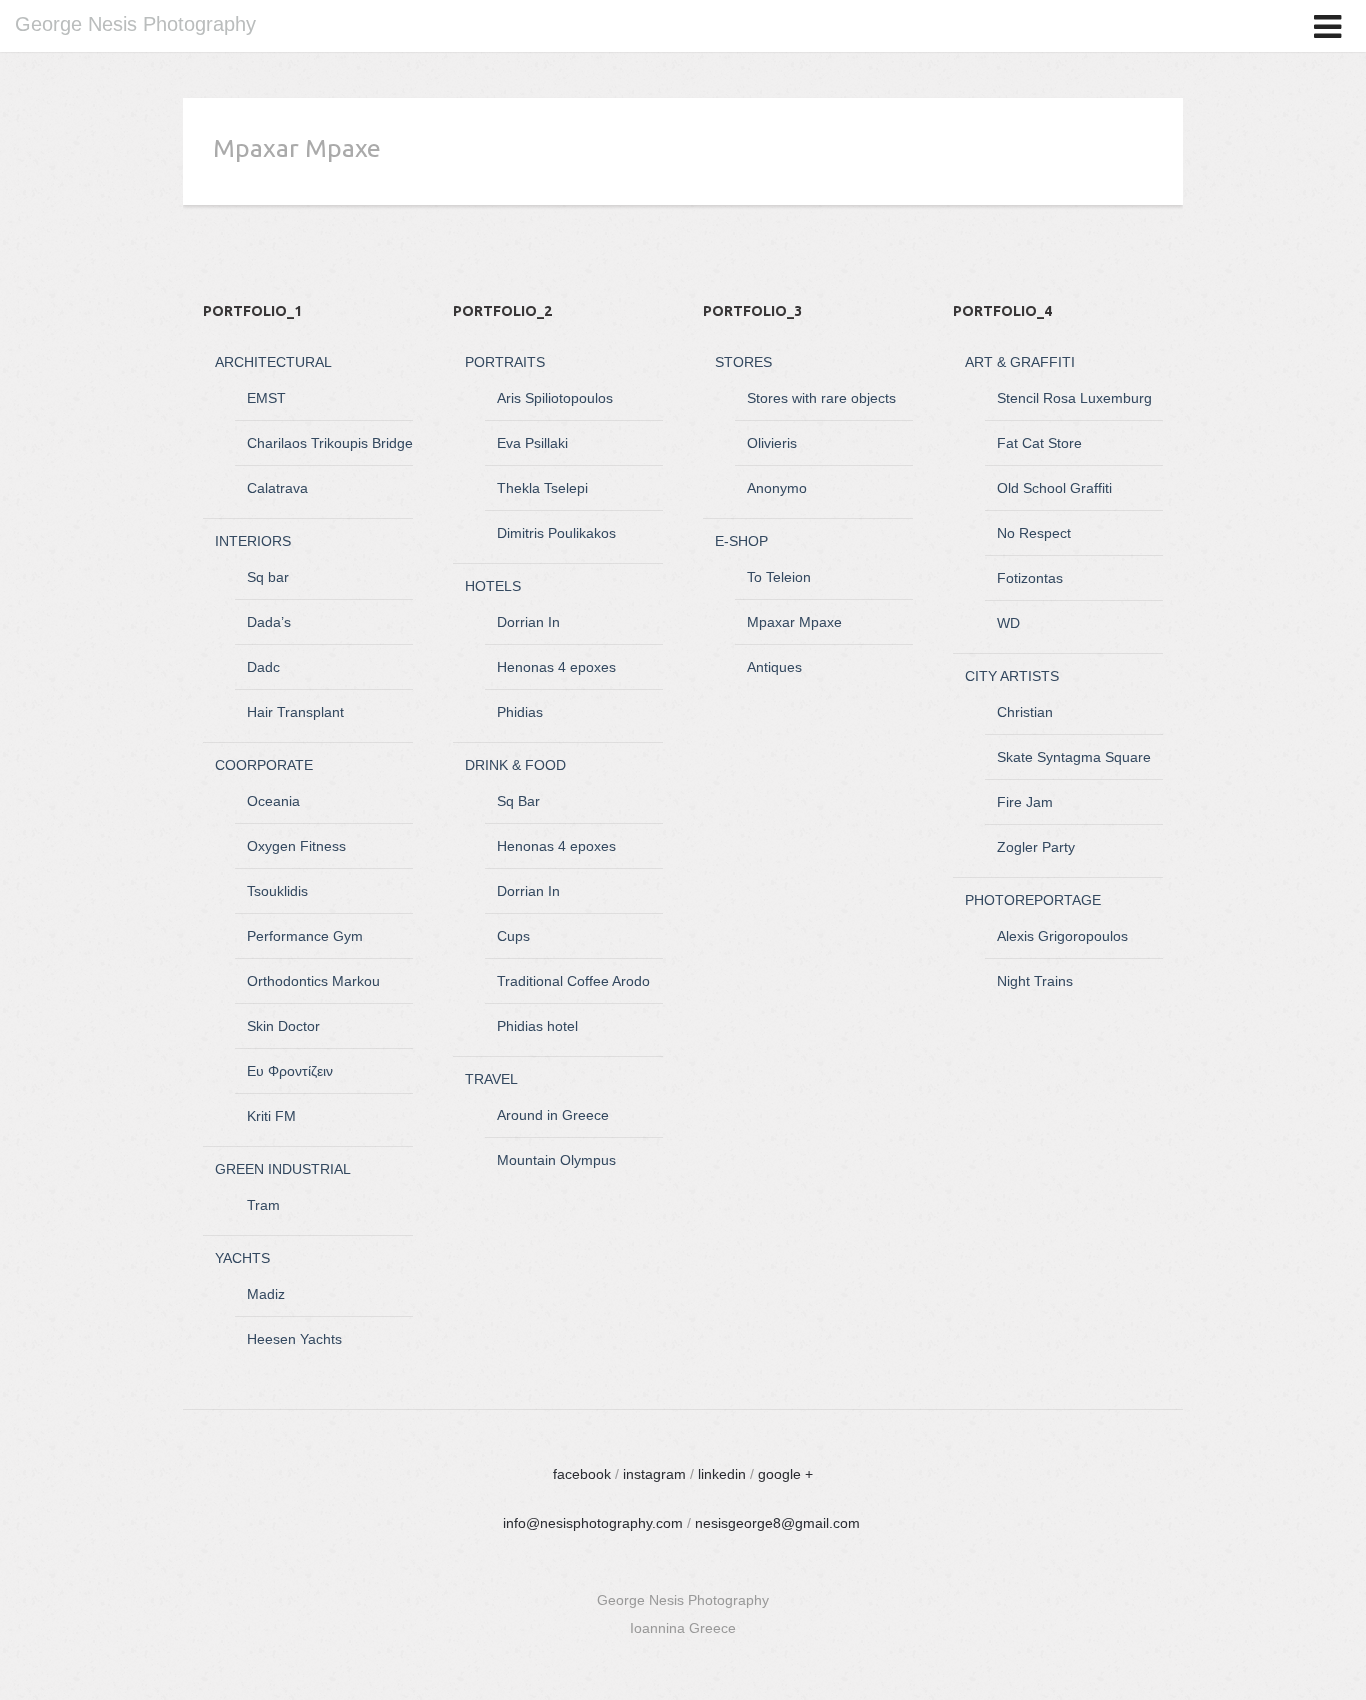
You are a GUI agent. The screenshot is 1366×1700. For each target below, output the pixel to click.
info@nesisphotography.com (593, 1523)
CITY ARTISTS (1012, 676)
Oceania (273, 801)
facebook (582, 1474)
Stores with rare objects (821, 398)
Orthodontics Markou (313, 981)
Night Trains (1035, 981)
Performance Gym (305, 936)
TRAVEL (491, 1079)
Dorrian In (528, 622)
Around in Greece (553, 1115)
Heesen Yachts (294, 1339)
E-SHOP (741, 541)
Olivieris (772, 443)
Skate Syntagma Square (1074, 757)
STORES (743, 362)
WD (1008, 623)
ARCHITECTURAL (273, 362)
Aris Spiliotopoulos (555, 398)
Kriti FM (271, 1116)
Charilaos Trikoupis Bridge (330, 443)
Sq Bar (518, 801)
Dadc (263, 667)
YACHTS (242, 1258)
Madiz (266, 1294)
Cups (513, 936)
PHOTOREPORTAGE (1033, 900)
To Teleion (779, 577)
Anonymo (777, 488)
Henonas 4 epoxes (556, 667)
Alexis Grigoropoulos (1062, 936)
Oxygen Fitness (296, 846)
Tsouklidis (277, 891)
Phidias (520, 712)
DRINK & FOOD (515, 765)
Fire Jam (1025, 802)
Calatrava (277, 488)
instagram (654, 1474)
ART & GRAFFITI (1020, 362)
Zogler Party (1036, 847)
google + (785, 1474)
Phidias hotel (537, 1026)
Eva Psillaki (532, 443)
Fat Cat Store (1039, 443)
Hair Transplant (295, 712)
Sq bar (268, 577)
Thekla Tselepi (542, 488)
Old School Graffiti (1054, 488)
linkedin (722, 1474)
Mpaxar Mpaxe (794, 622)
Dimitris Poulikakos (556, 533)
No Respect (1034, 533)
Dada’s (269, 622)
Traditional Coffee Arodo (573, 981)
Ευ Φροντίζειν (290, 1071)
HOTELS (493, 586)
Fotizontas (1030, 578)
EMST (266, 398)
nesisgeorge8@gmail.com (777, 1523)
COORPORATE (264, 765)
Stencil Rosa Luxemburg (1074, 398)
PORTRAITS (505, 362)
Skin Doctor (283, 1026)
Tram (263, 1205)
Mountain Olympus (556, 1160)
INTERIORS (253, 541)
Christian (1025, 712)
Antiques (774, 667)
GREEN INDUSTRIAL (283, 1169)
